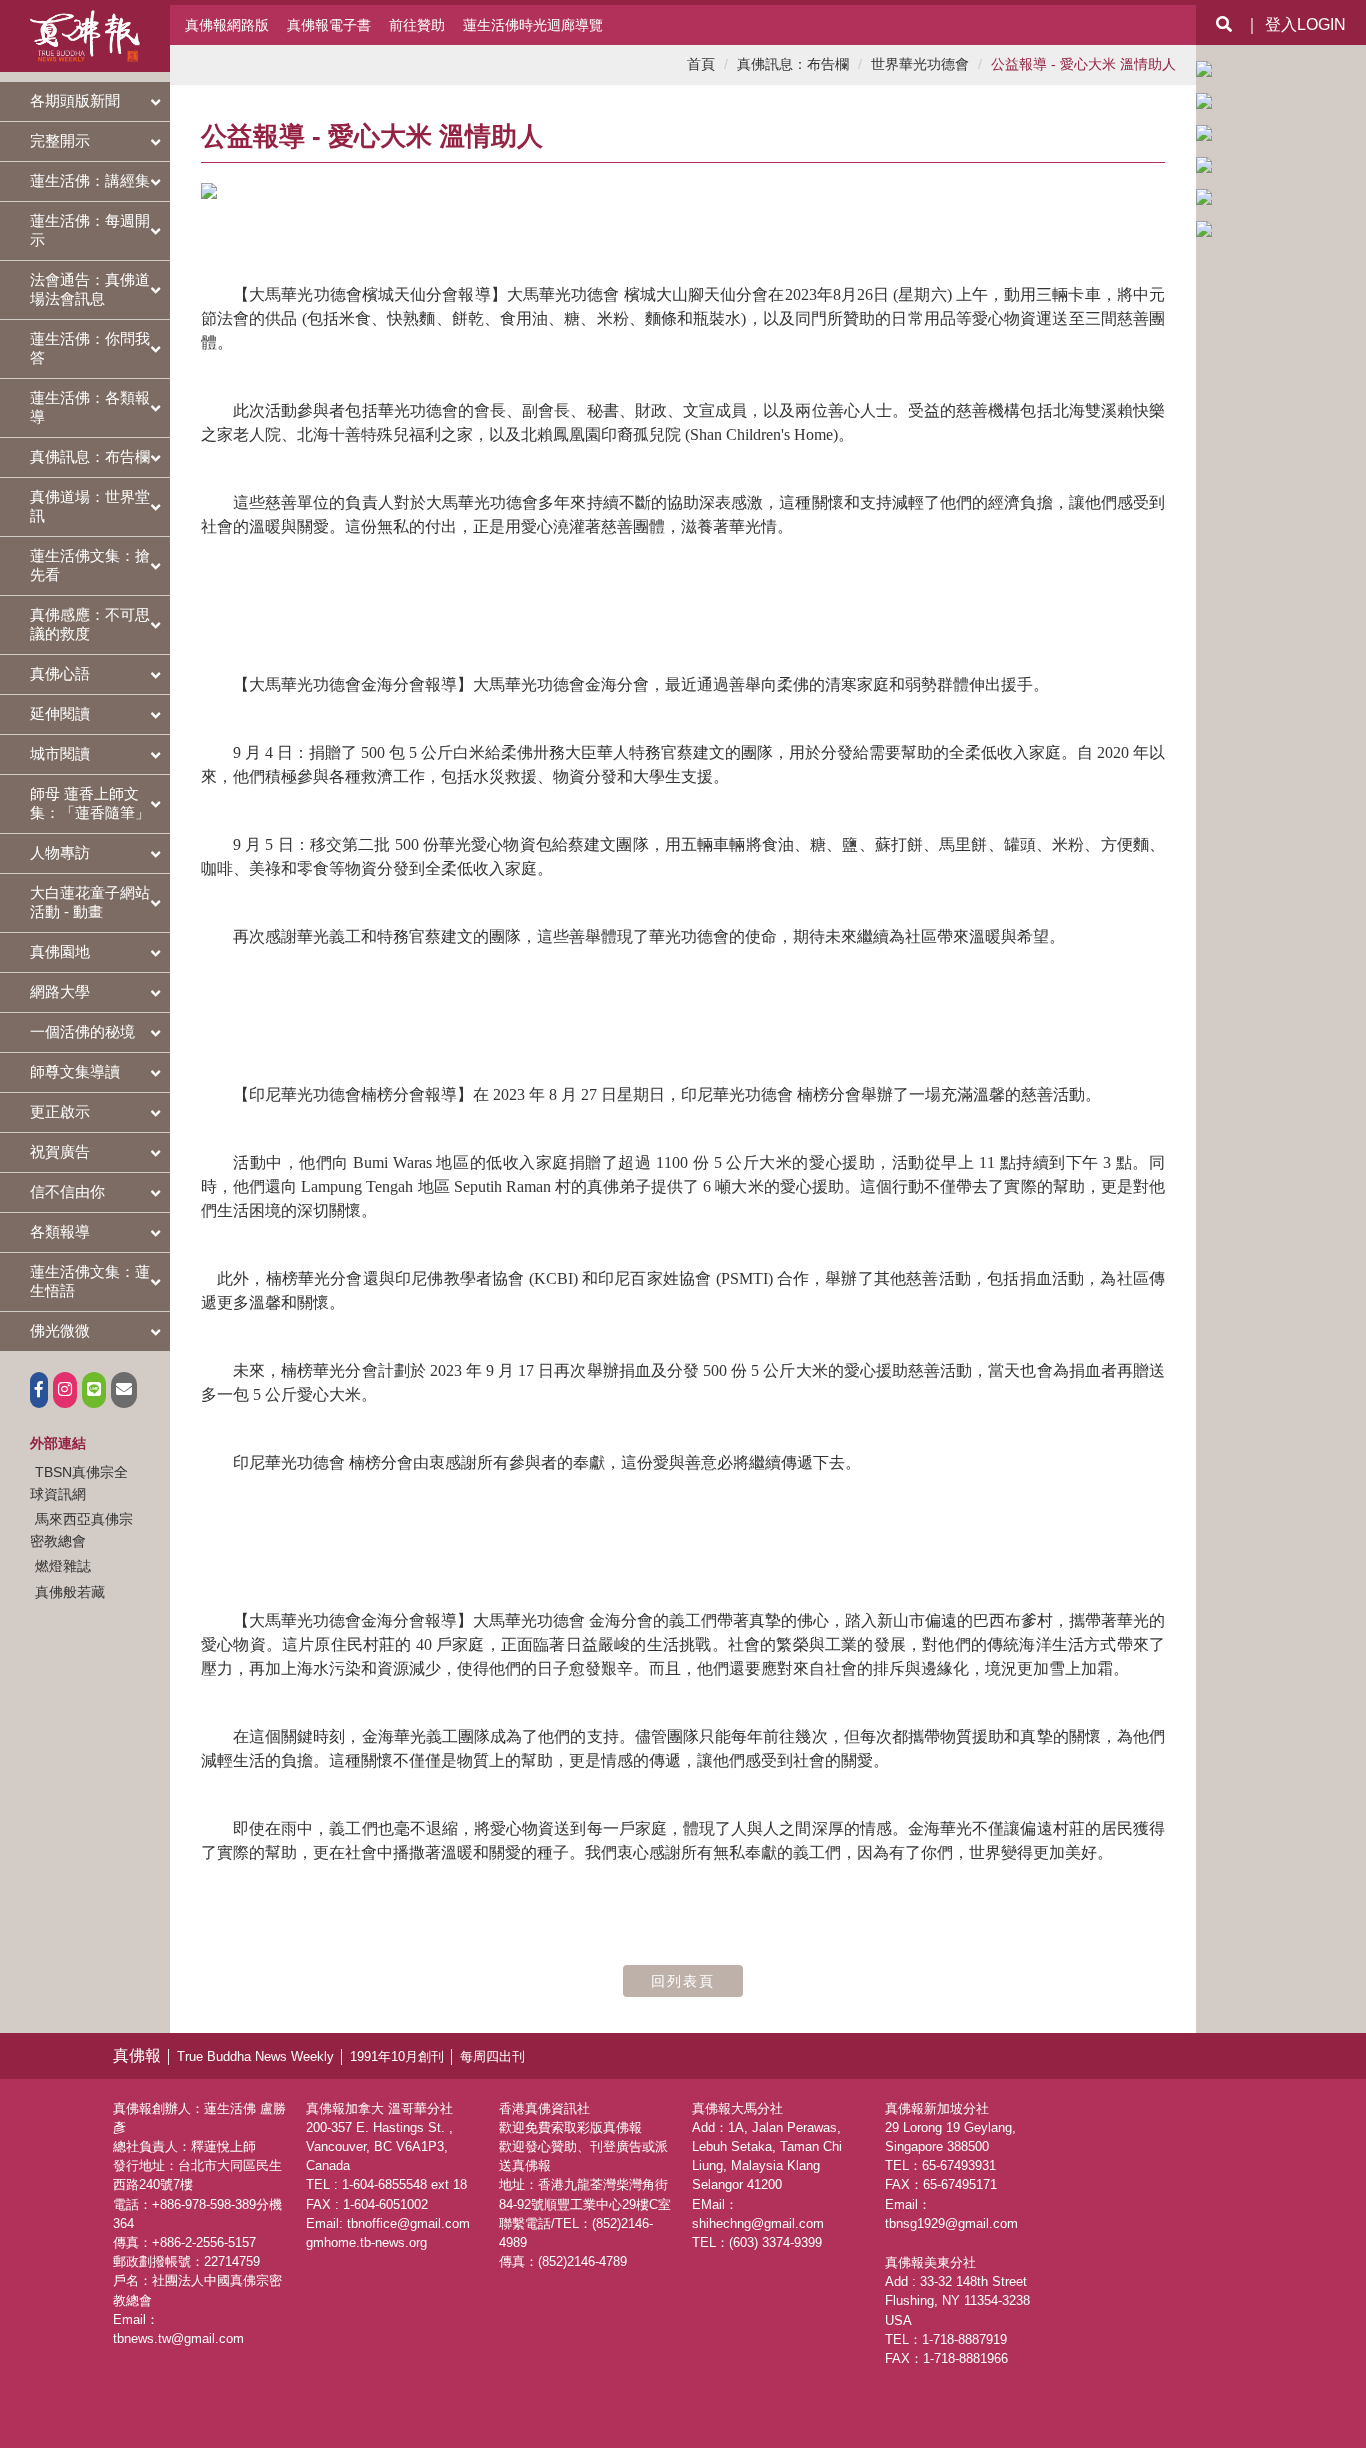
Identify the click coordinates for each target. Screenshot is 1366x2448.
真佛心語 (60, 673)
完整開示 (60, 140)
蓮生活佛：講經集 (90, 180)
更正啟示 (60, 1111)
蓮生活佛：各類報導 (90, 407)
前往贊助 (417, 25)
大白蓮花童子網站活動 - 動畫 (90, 902)
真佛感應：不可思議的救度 (90, 624)
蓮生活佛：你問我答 (90, 348)
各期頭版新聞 (75, 100)
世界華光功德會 (920, 64)
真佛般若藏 (70, 1592)
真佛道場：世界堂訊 (90, 506)
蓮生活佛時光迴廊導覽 (533, 25)
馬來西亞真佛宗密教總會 (81, 1530)
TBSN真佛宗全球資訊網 (79, 1483)
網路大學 (60, 991)
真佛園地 (60, 951)
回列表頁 (683, 1981)
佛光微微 (60, 1330)
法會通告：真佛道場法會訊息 (90, 289)
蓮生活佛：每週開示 (90, 230)
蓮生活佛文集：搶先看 (90, 565)
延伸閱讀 (60, 713)
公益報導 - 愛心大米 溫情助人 (1083, 64)
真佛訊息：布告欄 (90, 456)
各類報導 (60, 1231)
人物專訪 (60, 852)
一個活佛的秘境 (82, 1031)
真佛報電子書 (329, 25)
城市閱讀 (60, 753)
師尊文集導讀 (75, 1071)
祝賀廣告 (60, 1151)
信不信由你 (67, 1191)
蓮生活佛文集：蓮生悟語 (90, 1281)
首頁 (701, 64)
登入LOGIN (1305, 24)
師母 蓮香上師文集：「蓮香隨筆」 (90, 803)
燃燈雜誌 (63, 1566)
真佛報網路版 (227, 25)
